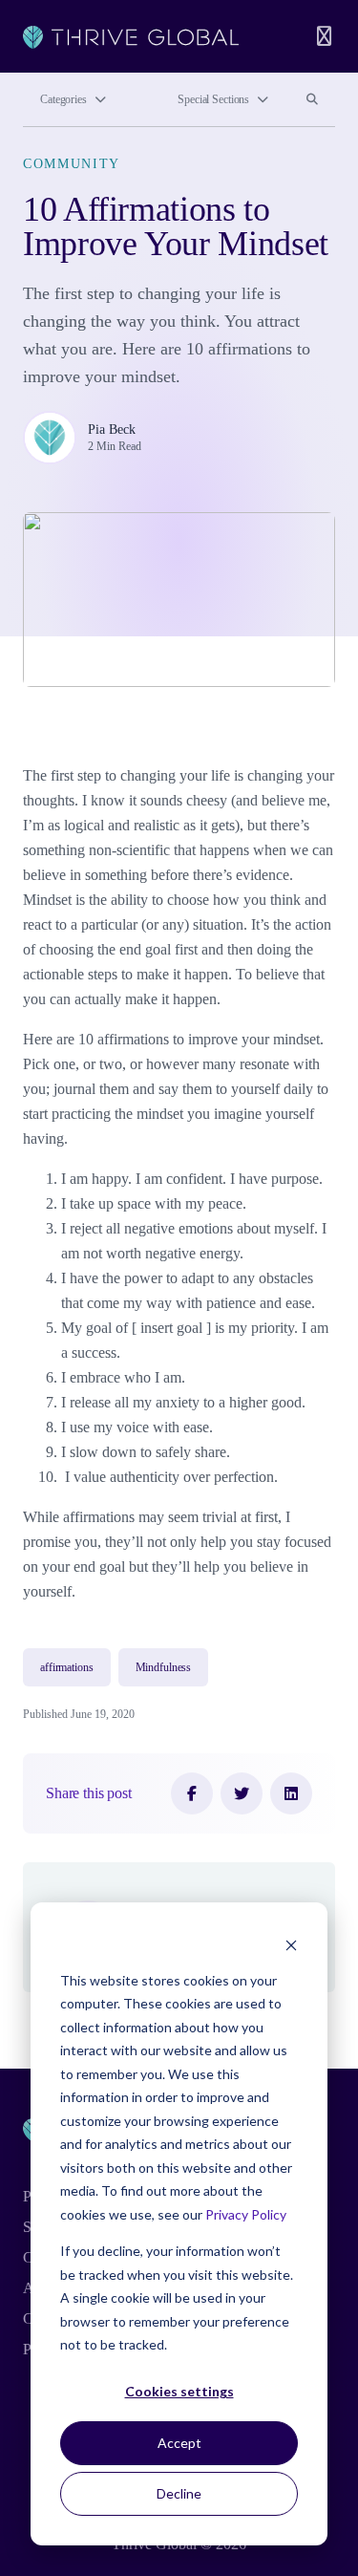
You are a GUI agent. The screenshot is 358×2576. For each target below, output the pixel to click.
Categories (63, 99)
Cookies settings (179, 2391)
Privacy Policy (246, 2214)
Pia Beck (112, 429)
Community (72, 164)
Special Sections (213, 99)
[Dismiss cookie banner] (291, 1944)
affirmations (67, 1667)
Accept (179, 2443)
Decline (179, 2493)
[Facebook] (192, 1793)
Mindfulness (164, 1667)
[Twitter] (242, 1793)
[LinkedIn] (291, 1793)
